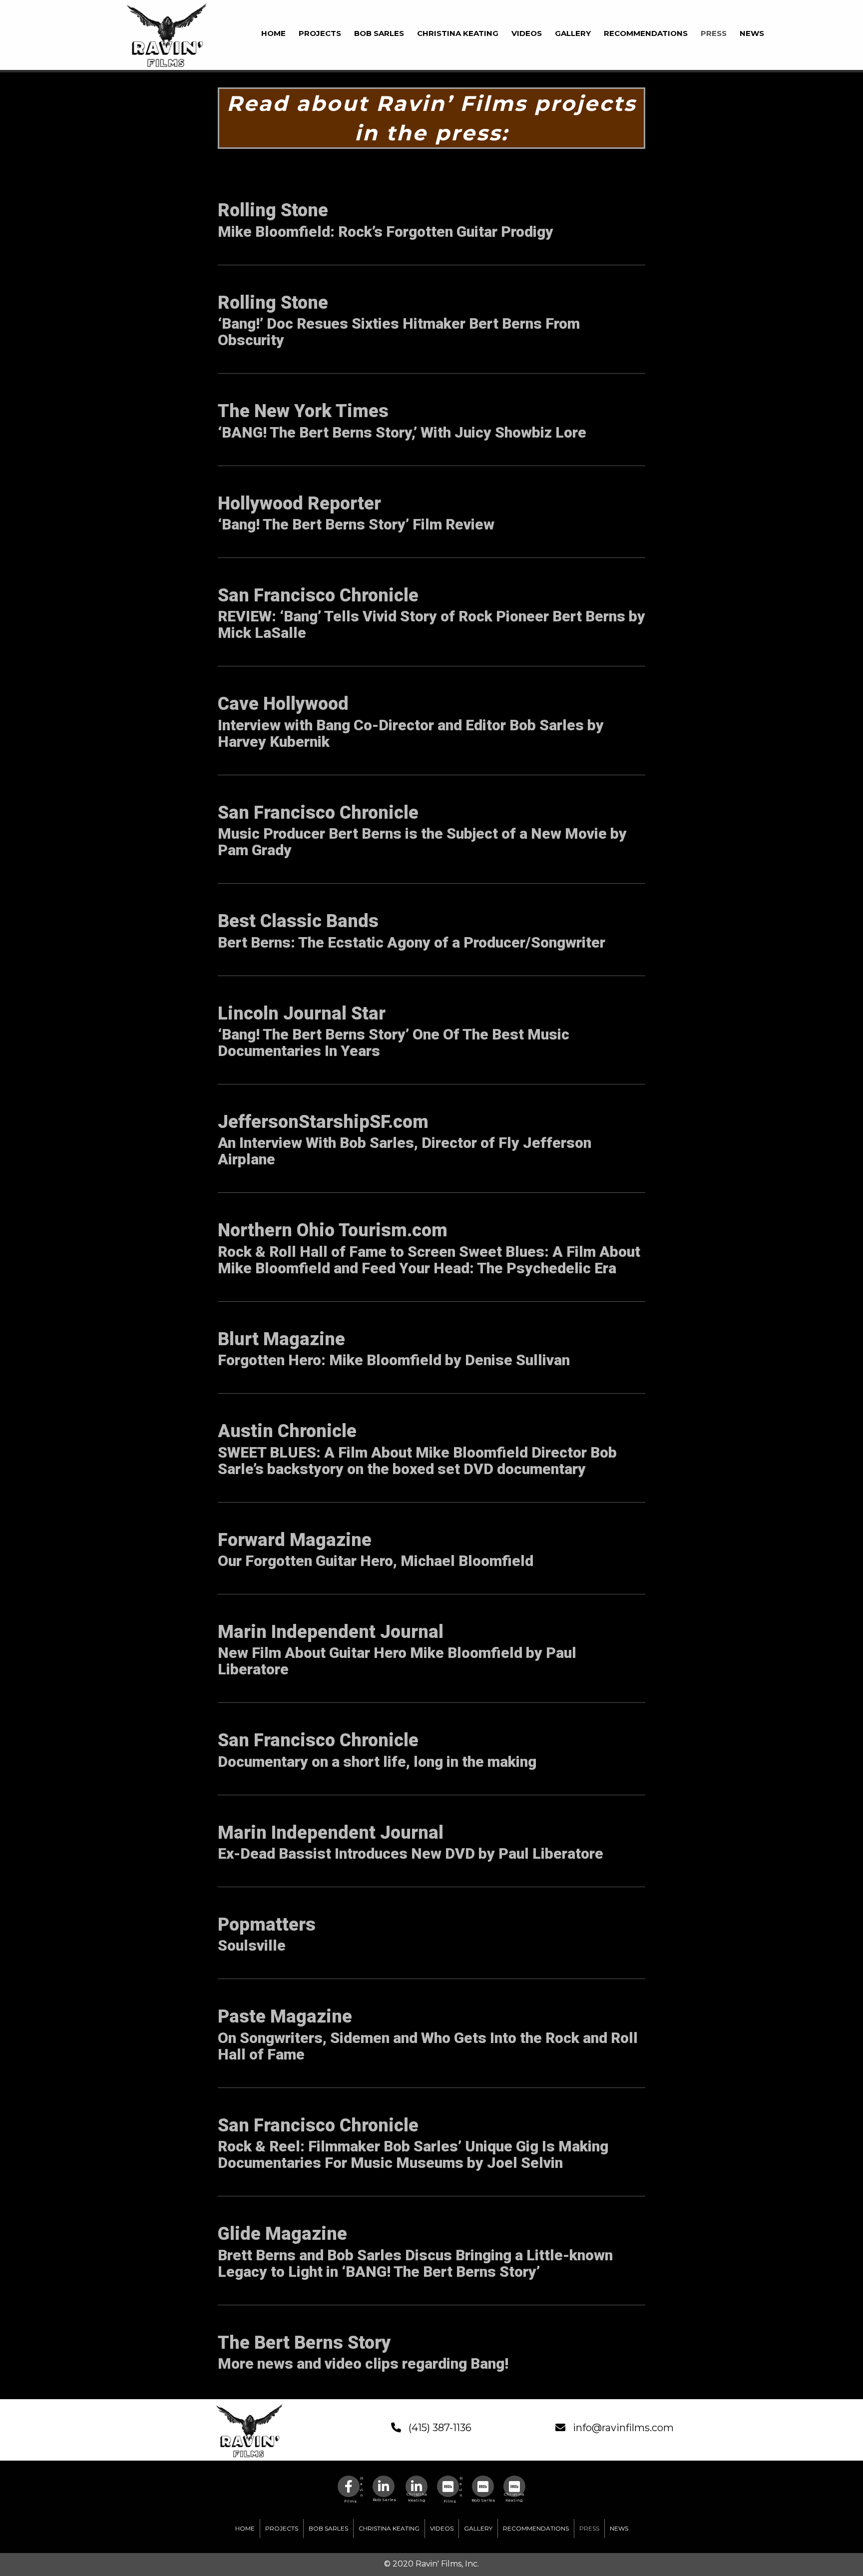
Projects (282, 2528)
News (619, 2528)
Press (589, 2528)
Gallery (478, 2528)
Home (245, 2528)
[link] (273, 32)
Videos (442, 2528)
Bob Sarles (328, 2528)
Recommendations (536, 2528)
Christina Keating (389, 2528)
